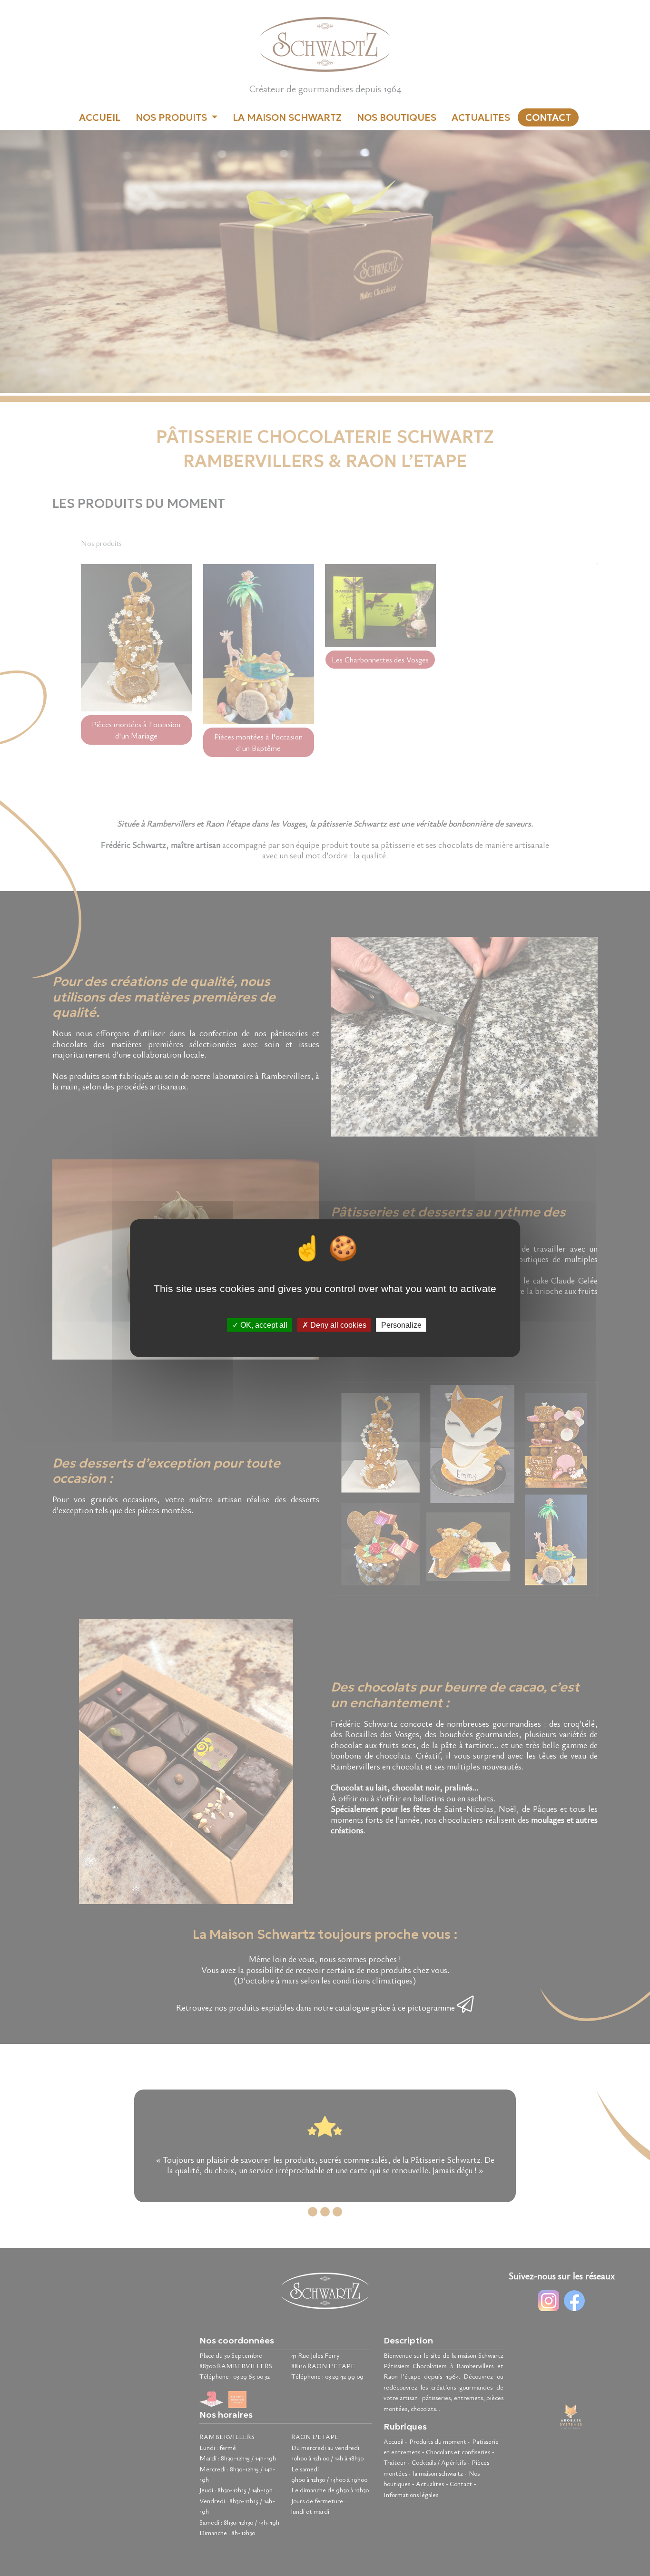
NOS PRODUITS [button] (172, 117)
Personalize (401, 1325)
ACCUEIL (100, 117)
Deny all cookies (337, 1325)
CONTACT (548, 117)
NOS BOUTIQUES (397, 117)
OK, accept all (263, 1325)
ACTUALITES (481, 117)
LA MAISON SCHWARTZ (287, 117)
